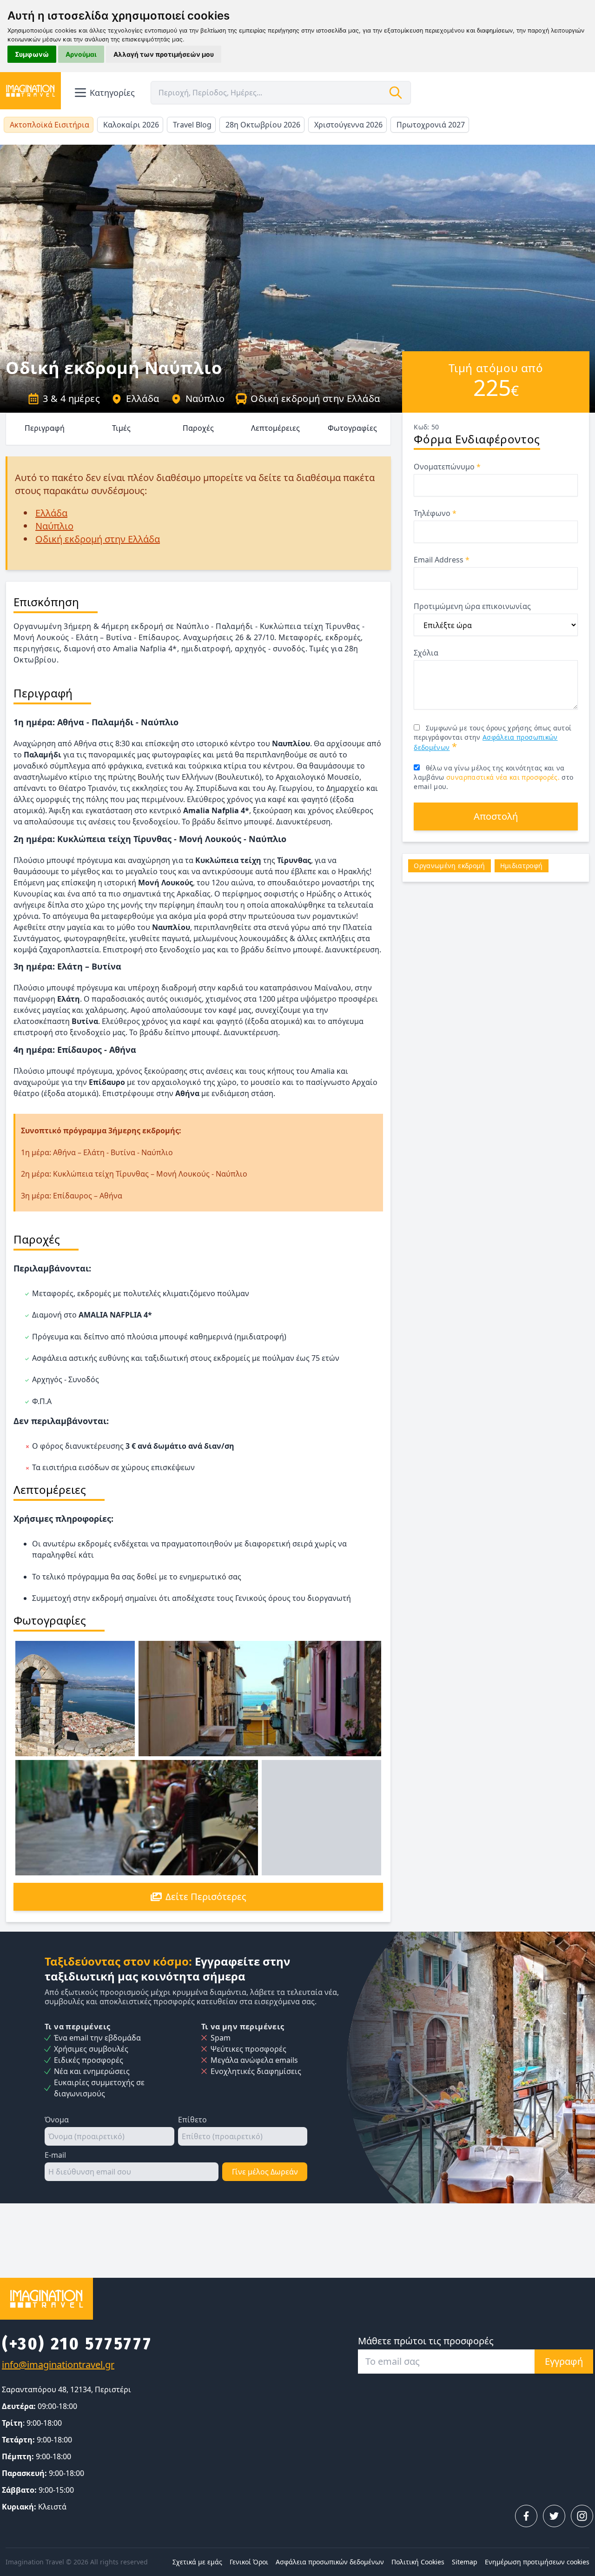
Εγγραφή (564, 2361)
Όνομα (57, 2120)
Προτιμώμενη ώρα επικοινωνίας (472, 606)
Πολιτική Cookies (418, 2562)
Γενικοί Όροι (249, 2562)
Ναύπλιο (205, 398)
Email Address (442, 560)
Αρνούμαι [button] (81, 54)
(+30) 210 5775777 (77, 2344)
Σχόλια (426, 653)
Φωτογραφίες (352, 428)
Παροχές (198, 428)
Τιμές (121, 428)
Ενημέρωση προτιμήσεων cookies (537, 2562)
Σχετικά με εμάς (197, 2562)
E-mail (55, 2155)
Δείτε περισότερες (206, 1897)
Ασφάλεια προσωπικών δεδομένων (330, 2562)
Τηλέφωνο (435, 513)
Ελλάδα (142, 398)
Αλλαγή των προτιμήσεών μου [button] (164, 54)
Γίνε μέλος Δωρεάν (265, 2172)
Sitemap (465, 2562)
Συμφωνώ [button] (32, 54)
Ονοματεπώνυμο (447, 467)
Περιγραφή (45, 428)
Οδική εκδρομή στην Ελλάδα (315, 398)
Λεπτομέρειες (275, 428)
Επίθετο (192, 2120)
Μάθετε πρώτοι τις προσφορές (426, 2341)
